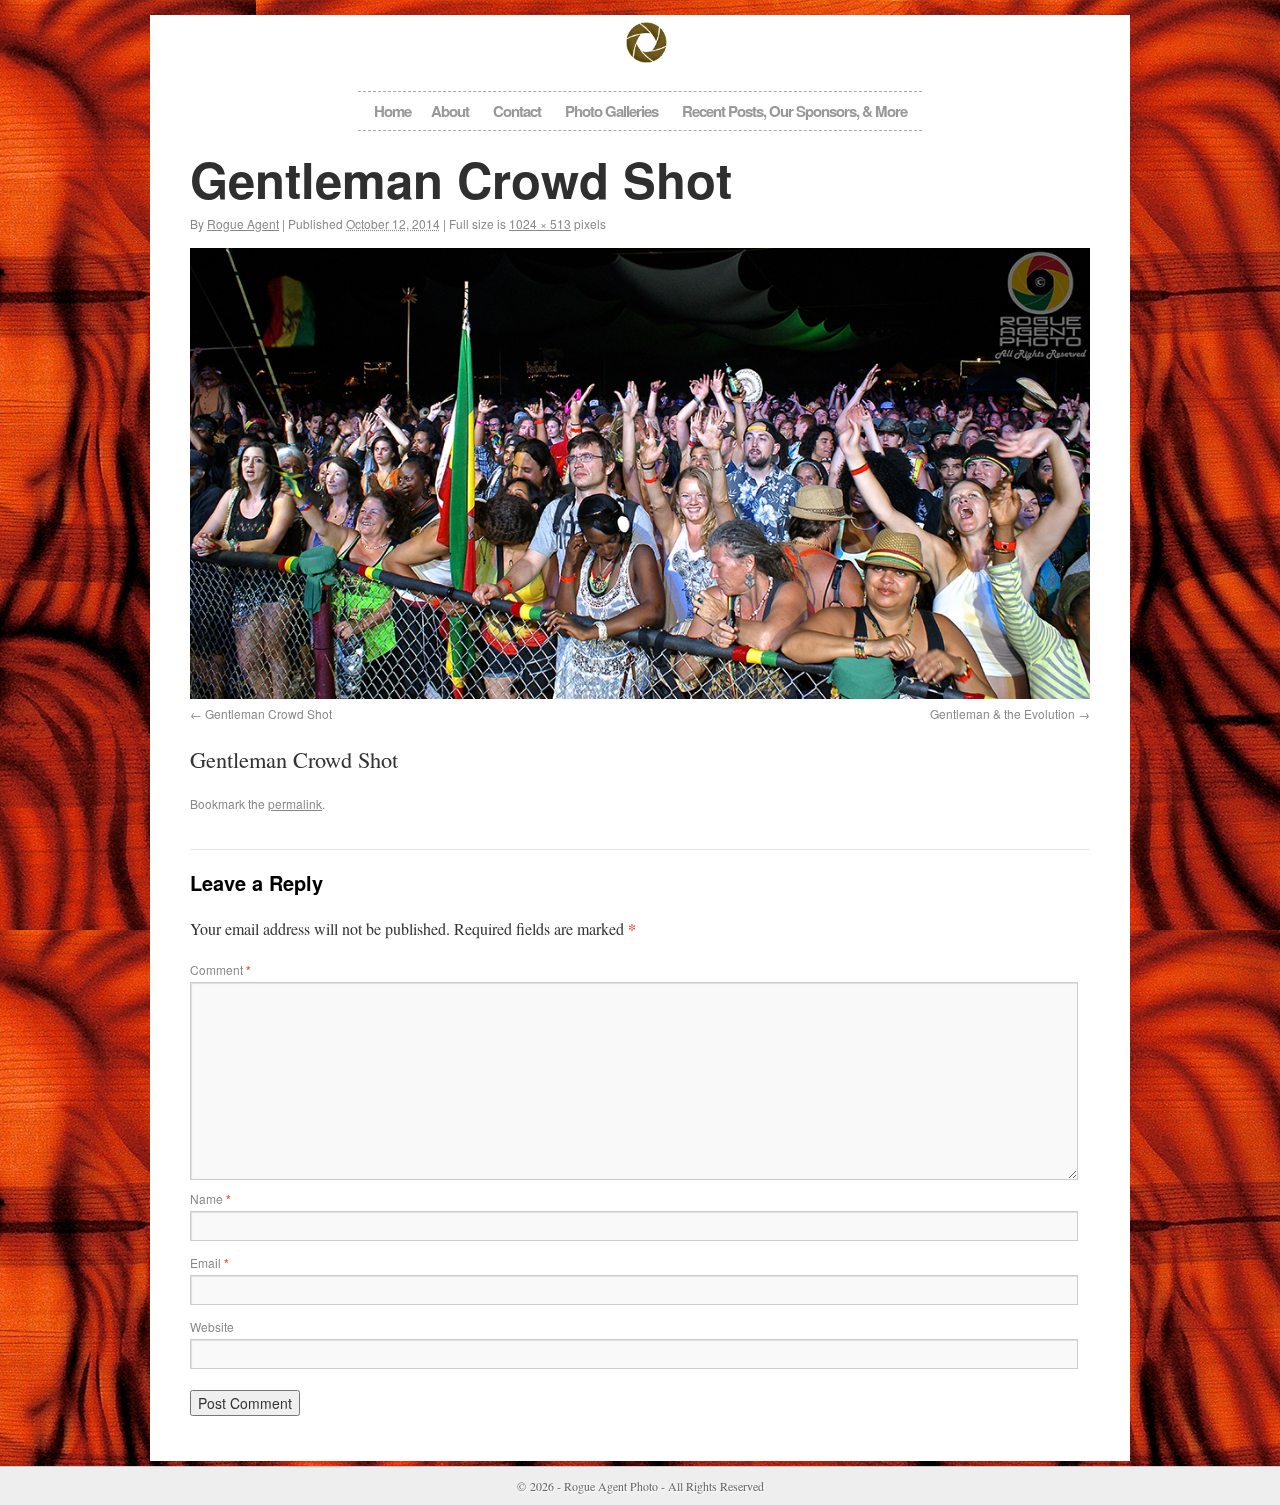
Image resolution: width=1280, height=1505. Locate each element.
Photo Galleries (611, 111)
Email (209, 1262)
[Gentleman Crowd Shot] (640, 473)
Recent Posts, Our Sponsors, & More (794, 111)
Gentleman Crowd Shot (268, 713)
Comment (220, 969)
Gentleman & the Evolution (1002, 713)
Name (210, 1198)
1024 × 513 (540, 223)
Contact (517, 111)
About (450, 111)
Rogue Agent (243, 223)
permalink (295, 803)
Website (212, 1326)
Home (392, 111)
